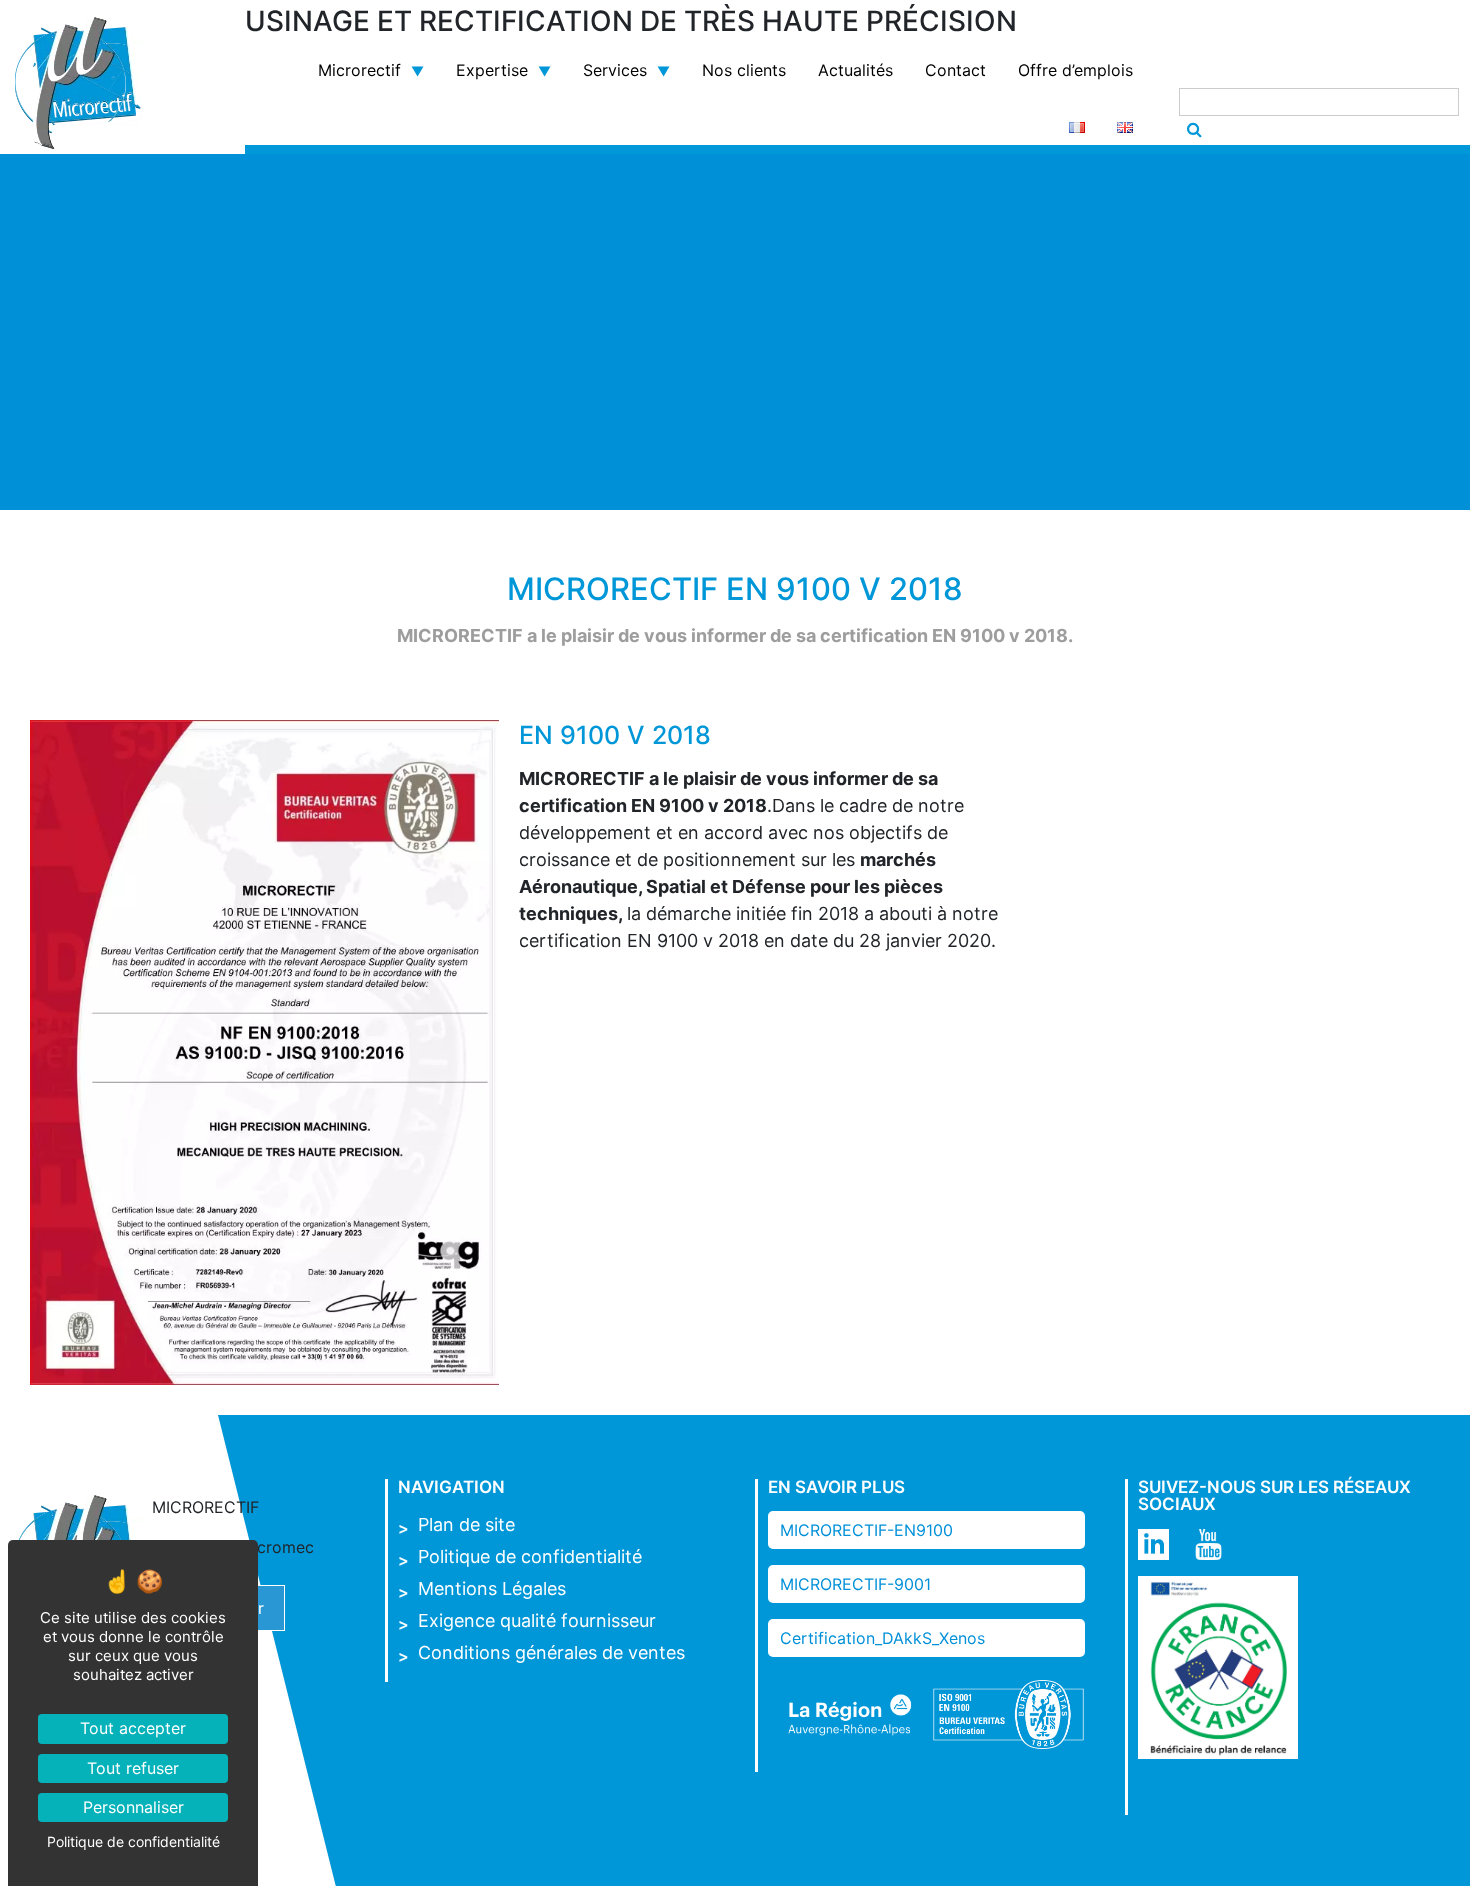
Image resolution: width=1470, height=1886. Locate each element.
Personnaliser (133, 1807)
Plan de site (466, 1524)
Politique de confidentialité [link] (133, 1841)
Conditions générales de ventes (551, 1652)
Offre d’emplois (1075, 70)
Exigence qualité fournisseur (537, 1620)
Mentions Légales (492, 1588)
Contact (955, 70)
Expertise (492, 70)
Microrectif (359, 70)
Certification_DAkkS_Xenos (882, 1638)
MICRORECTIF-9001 (855, 1584)
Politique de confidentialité (530, 1556)
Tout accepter (133, 1728)
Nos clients (744, 70)
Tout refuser (133, 1768)
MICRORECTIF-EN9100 (866, 1530)
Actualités (855, 70)
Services (615, 70)
